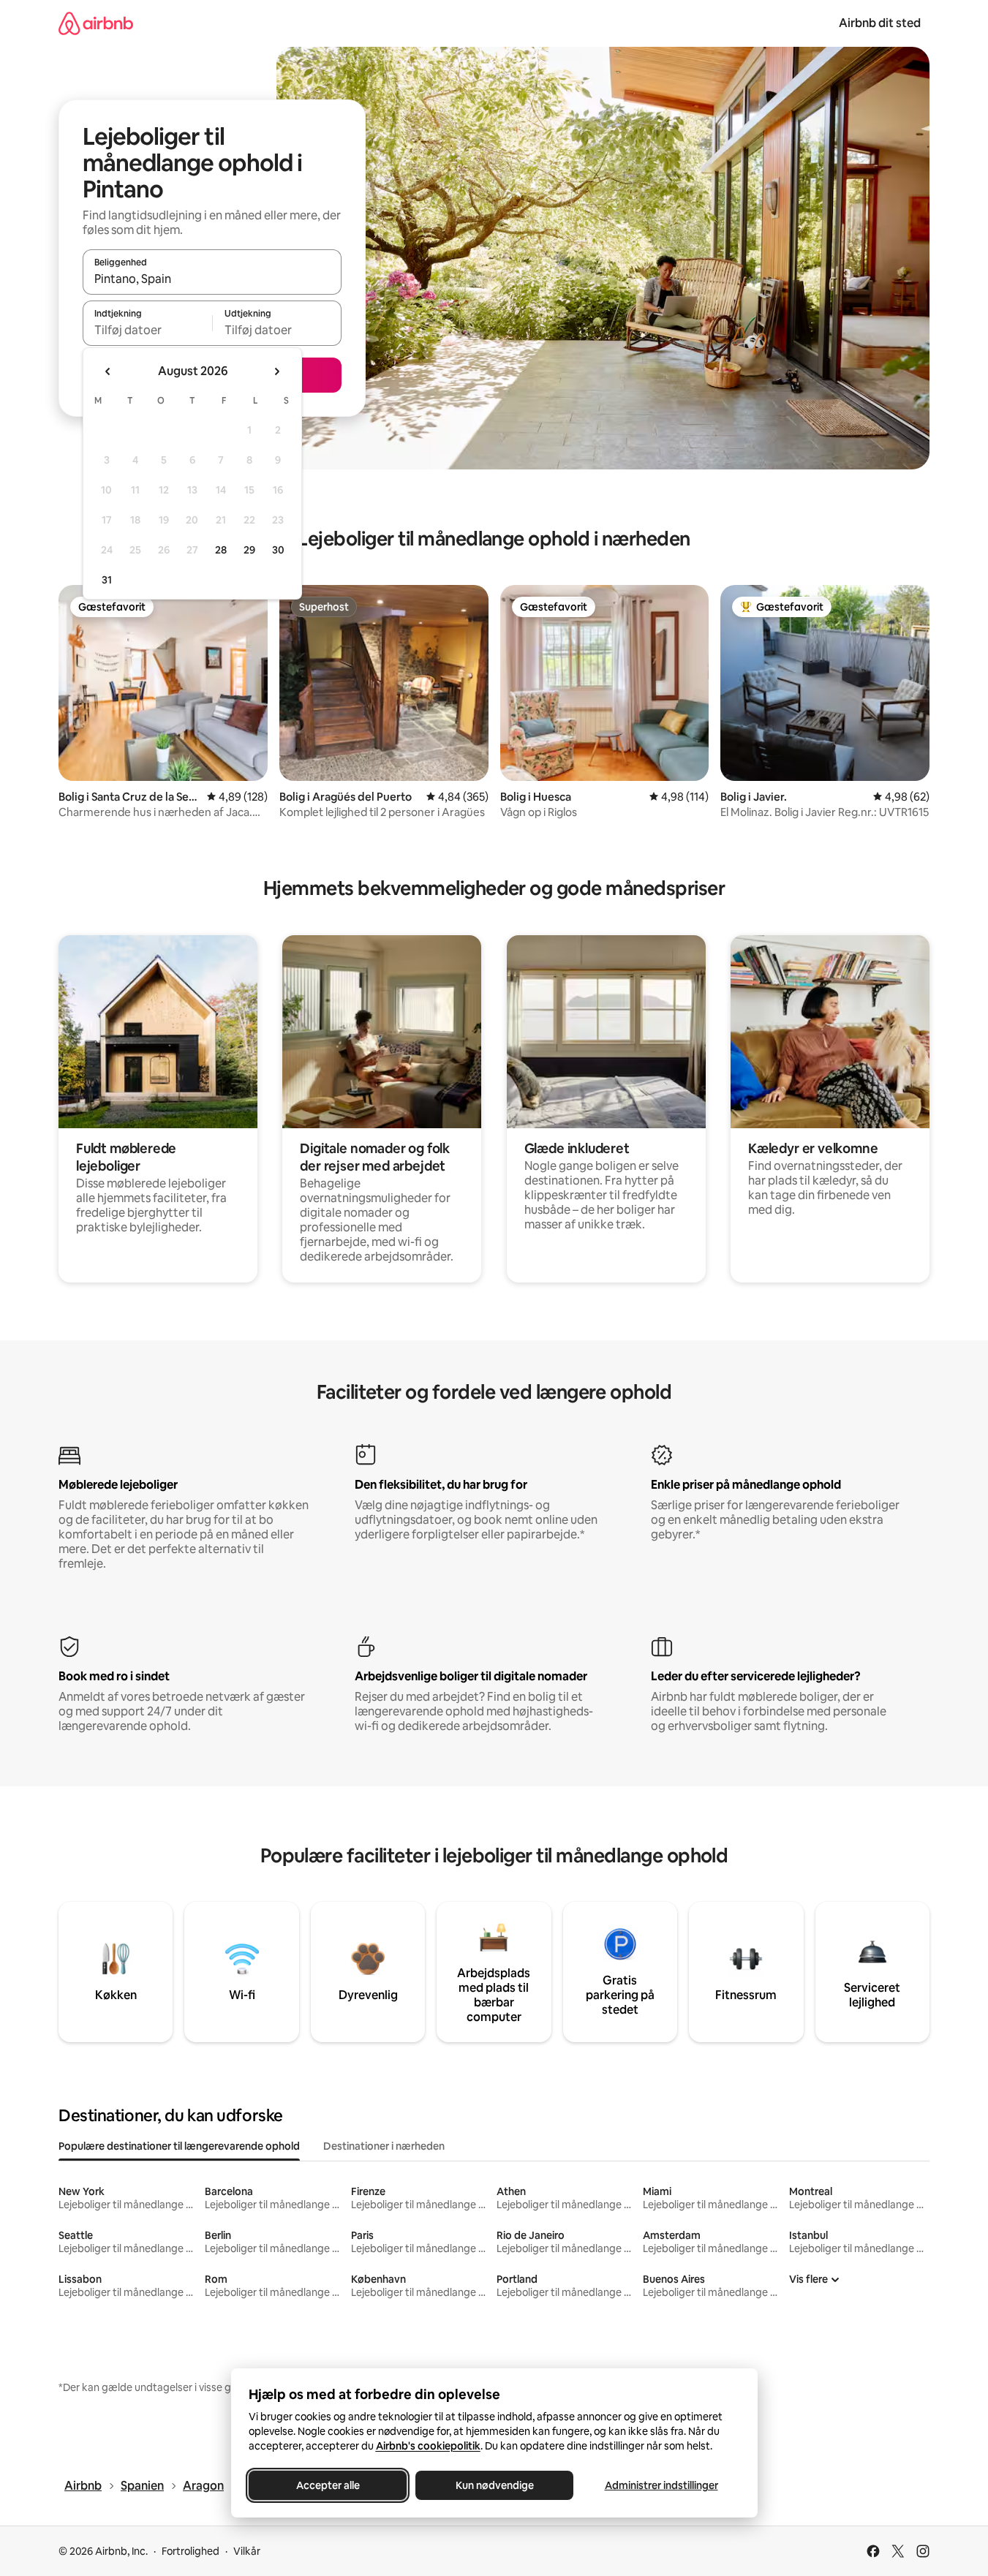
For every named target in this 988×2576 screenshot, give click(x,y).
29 (249, 550)
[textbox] (147, 330)
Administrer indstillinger (661, 2485)
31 (107, 580)
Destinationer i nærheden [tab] (384, 2146)
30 (278, 550)
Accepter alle (327, 2485)
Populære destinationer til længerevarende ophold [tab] (179, 2146)
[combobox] (212, 279)
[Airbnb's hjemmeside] (96, 23)
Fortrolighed (191, 2551)
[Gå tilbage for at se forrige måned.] (108, 371)
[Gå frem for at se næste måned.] (276, 371)
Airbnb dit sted (880, 23)
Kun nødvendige (494, 2485)
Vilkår (247, 2551)
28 (221, 550)
